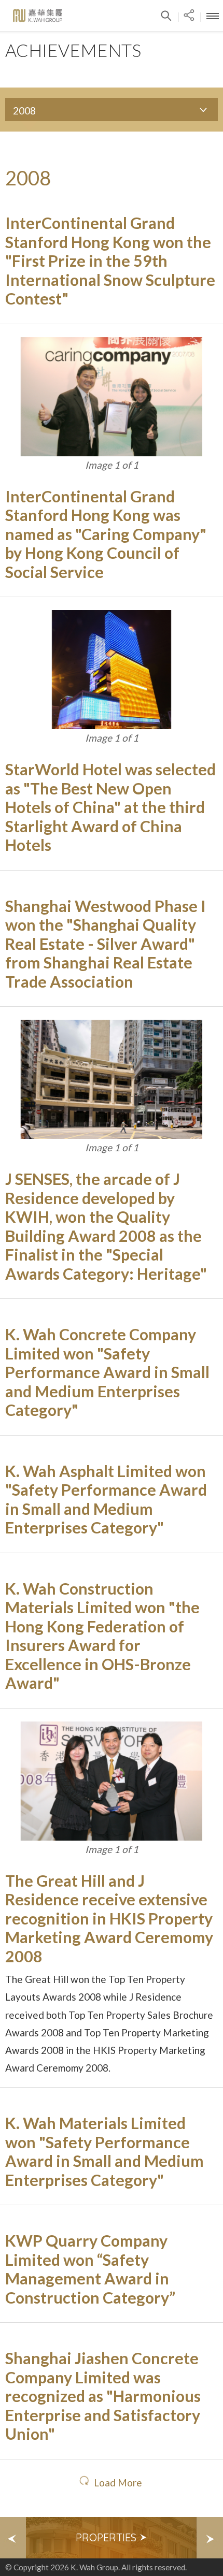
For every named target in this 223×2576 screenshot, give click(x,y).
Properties (107, 2537)
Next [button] (210, 2538)
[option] (112, 2538)
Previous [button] (13, 2538)
